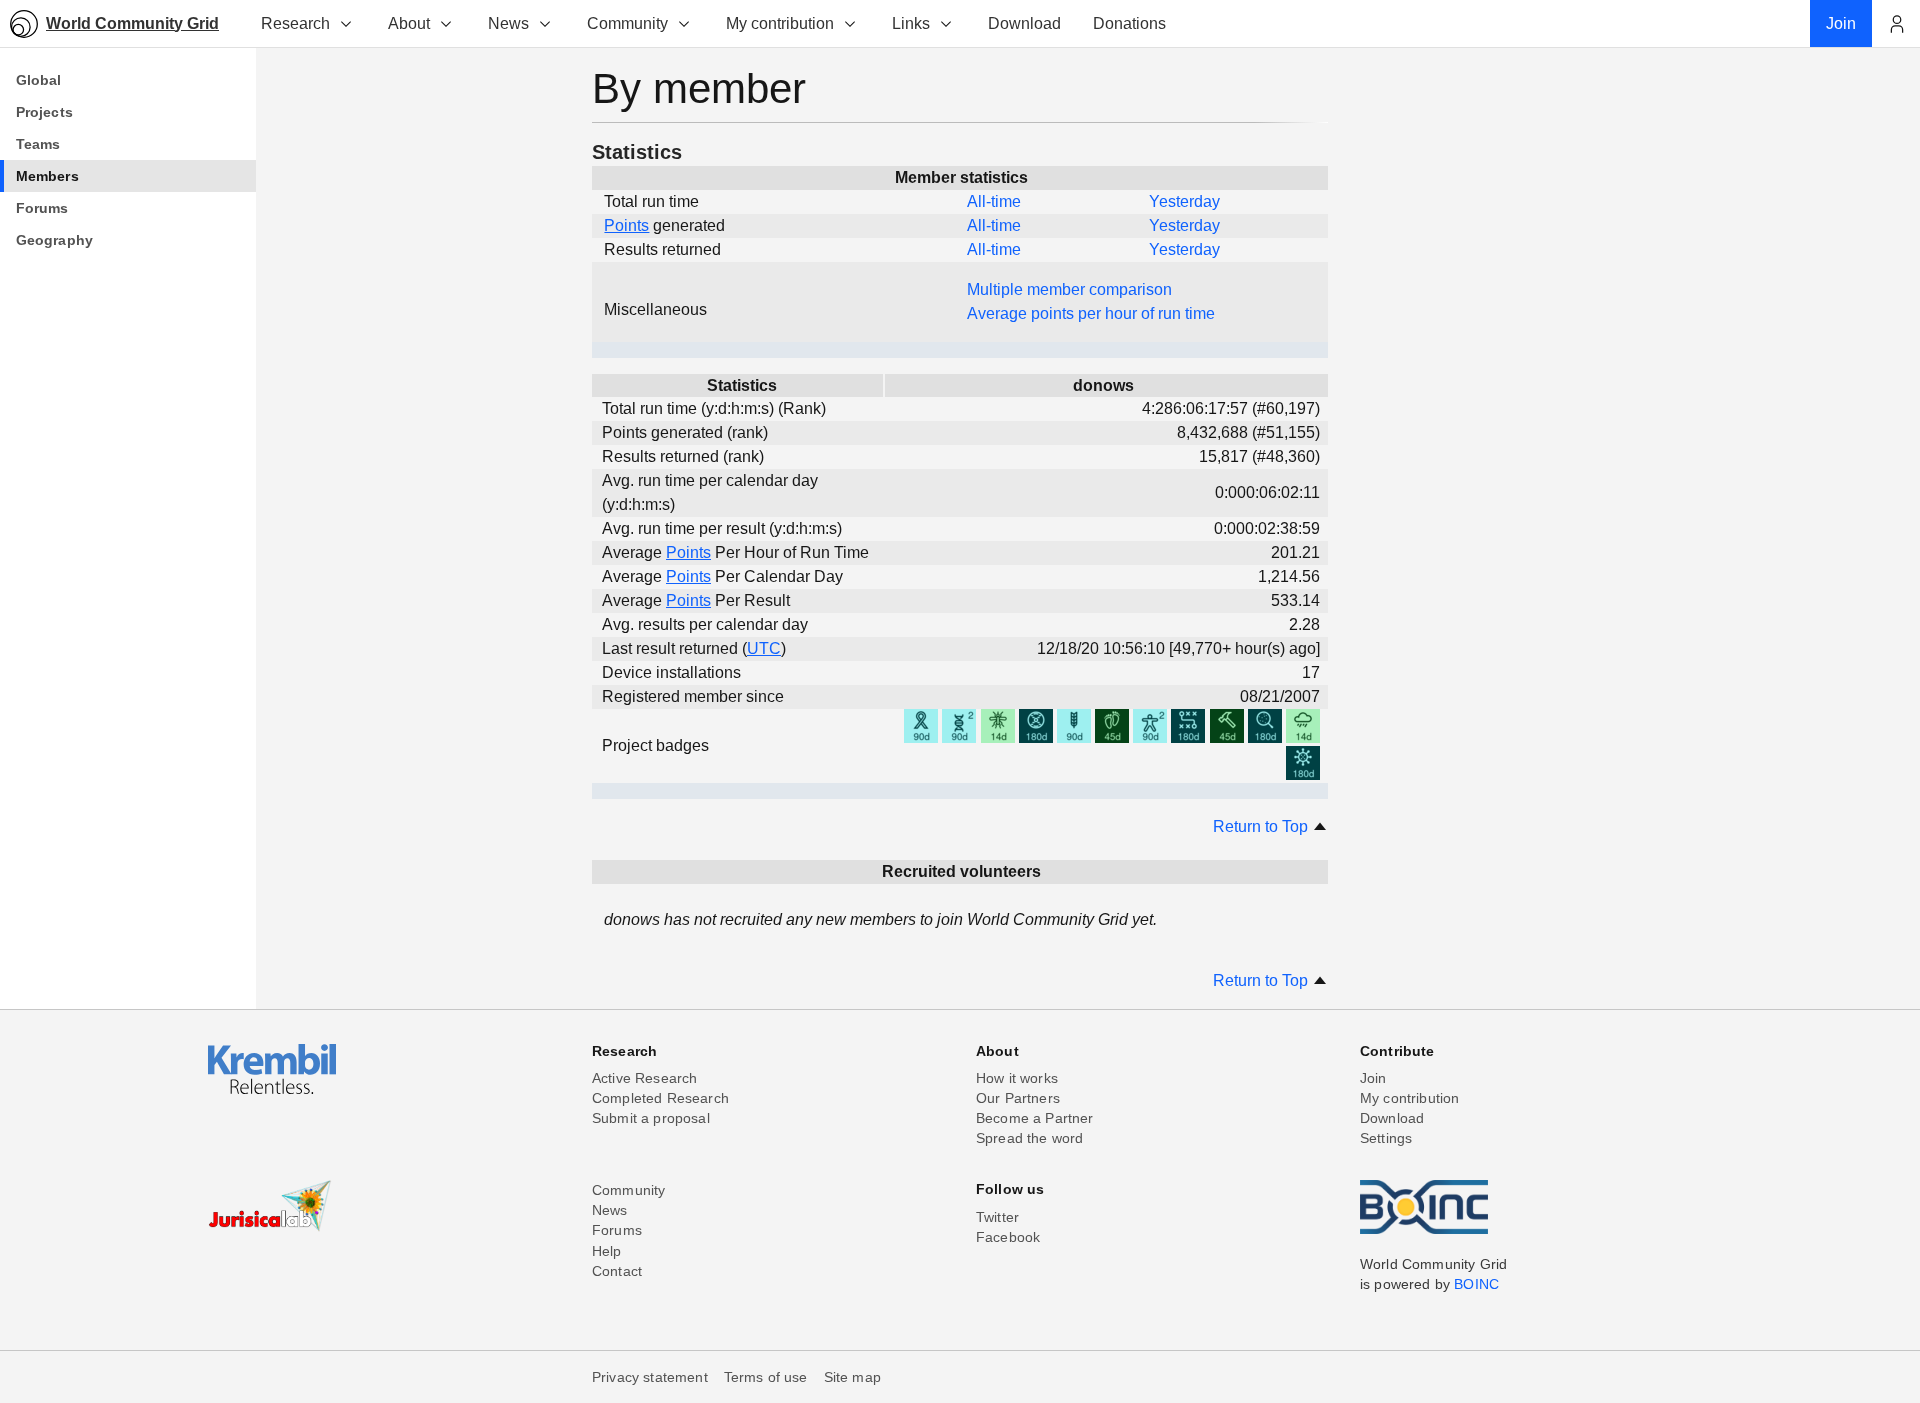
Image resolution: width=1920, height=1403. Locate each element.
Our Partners (1018, 1098)
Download (1392, 1118)
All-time (994, 201)
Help (607, 1251)
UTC (764, 648)
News (508, 23)
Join (1373, 1078)
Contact (617, 1271)
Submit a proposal (651, 1118)
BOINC (1476, 1284)
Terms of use (766, 1377)
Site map (852, 1377)
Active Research (644, 1078)
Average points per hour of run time (1091, 313)
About (409, 23)
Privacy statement (650, 1377)
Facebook (1008, 1237)
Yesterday (1184, 201)
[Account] (1896, 24)
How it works (1017, 1078)
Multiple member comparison (1069, 289)
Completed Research (660, 1098)
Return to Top (1262, 826)
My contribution (780, 23)
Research (295, 23)
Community (627, 23)
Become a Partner (1035, 1118)
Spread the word (1029, 1138)
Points (626, 225)
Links (911, 23)
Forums (617, 1230)
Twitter (997, 1217)
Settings (1386, 1138)
